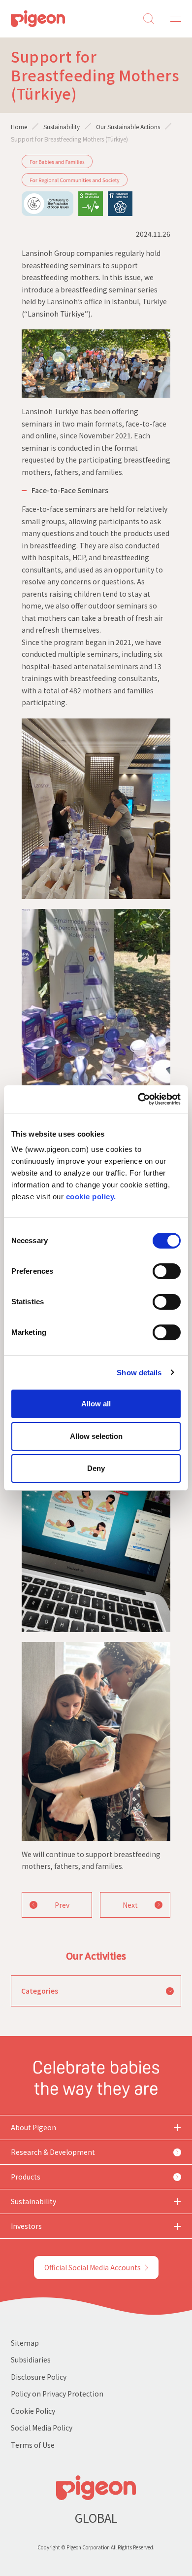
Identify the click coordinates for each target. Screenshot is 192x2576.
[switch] (167, 1271)
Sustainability (62, 126)
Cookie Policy (33, 2411)
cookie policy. (91, 1197)
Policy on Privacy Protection (57, 2394)
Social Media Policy (42, 2428)
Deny (96, 1468)
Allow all (96, 1404)
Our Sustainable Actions (128, 126)
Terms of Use (33, 2445)
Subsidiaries (31, 2360)
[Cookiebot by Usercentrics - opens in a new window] (138, 1099)
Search (149, 19)
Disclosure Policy (39, 2377)
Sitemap (25, 2343)
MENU (172, 19)
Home (19, 126)
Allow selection (96, 1436)
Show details (139, 1373)
